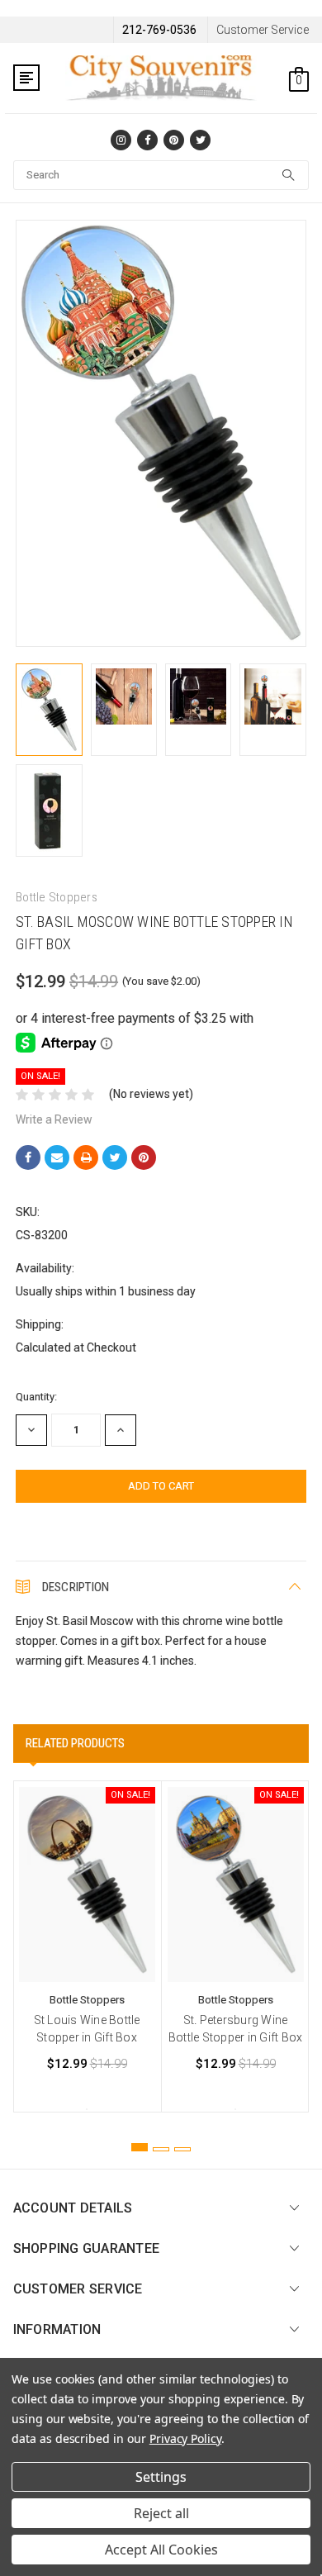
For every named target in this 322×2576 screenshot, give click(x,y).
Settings (161, 2477)
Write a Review (54, 1119)
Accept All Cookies (161, 2550)
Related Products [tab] (75, 1743)
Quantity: (36, 1397)
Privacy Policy (185, 2438)
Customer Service (263, 30)
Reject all (161, 2513)
